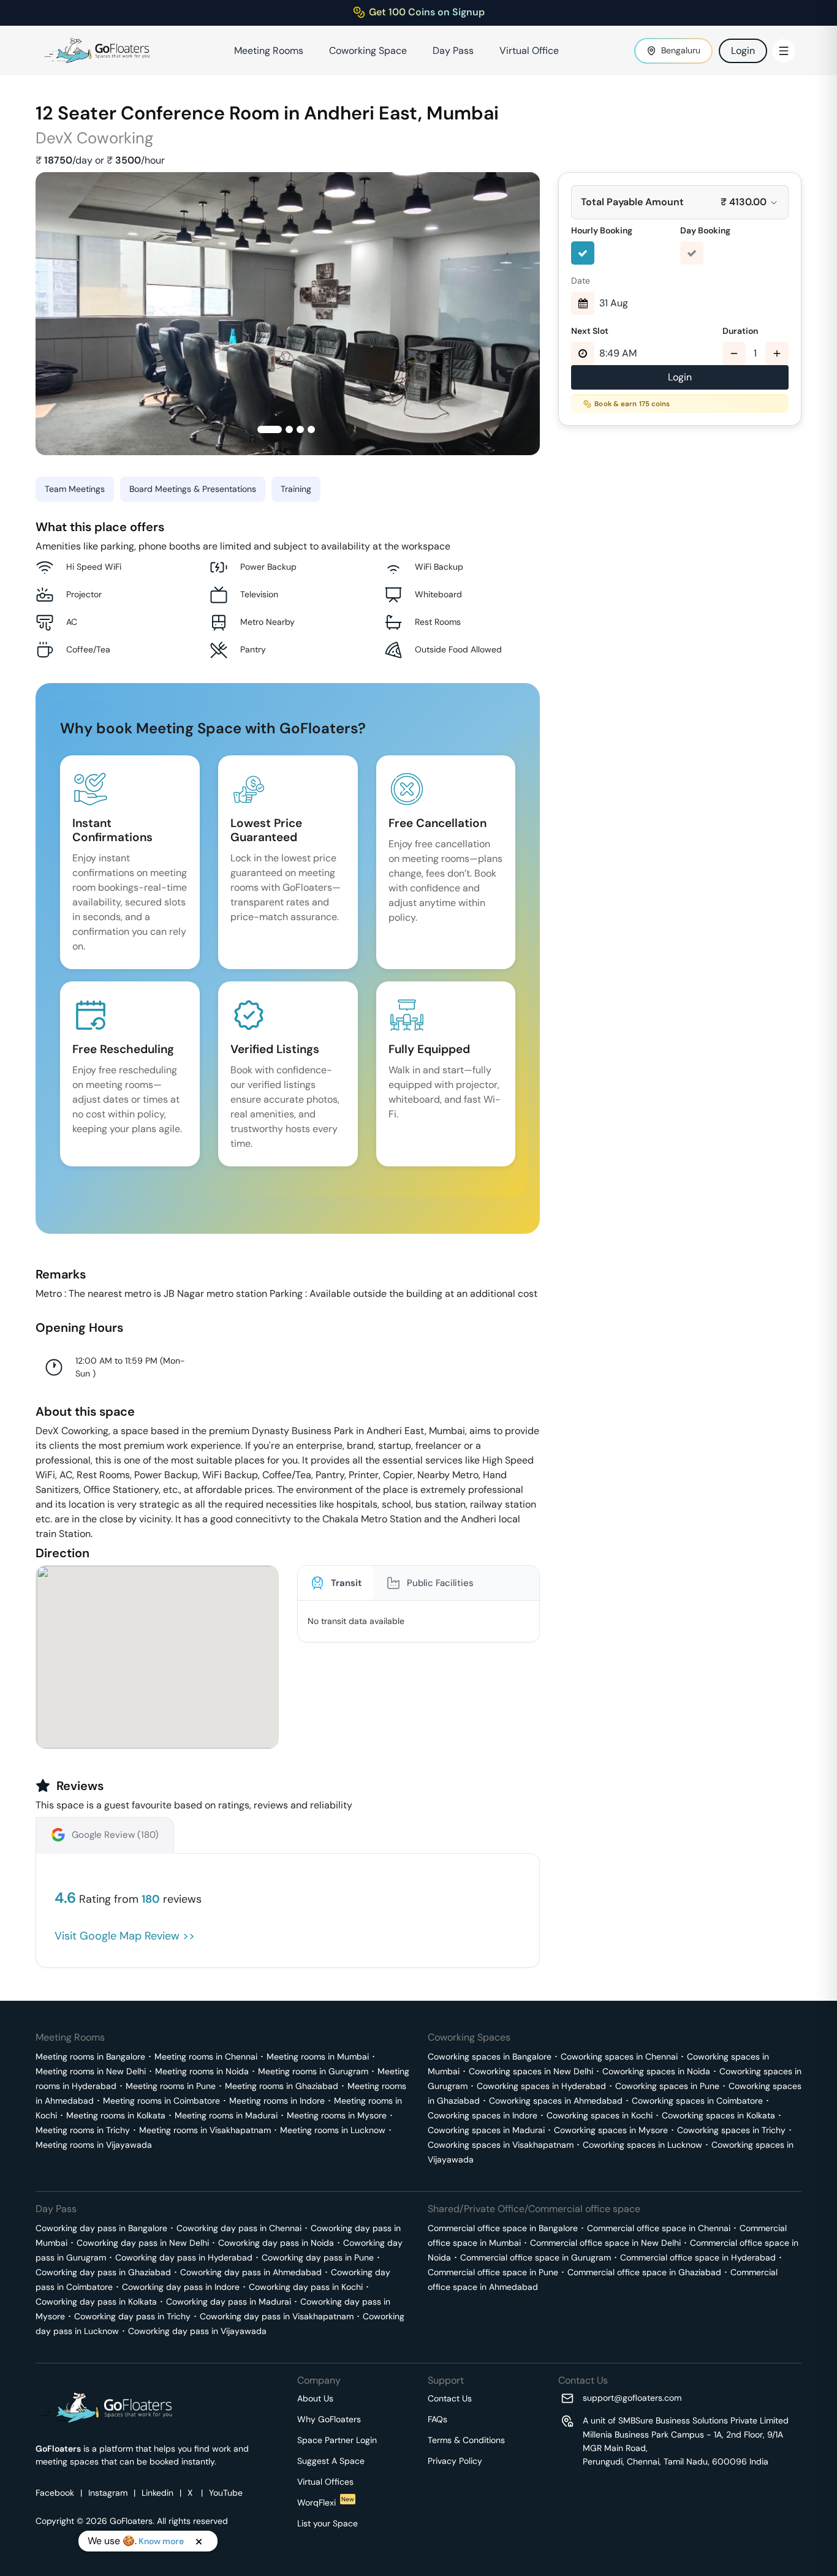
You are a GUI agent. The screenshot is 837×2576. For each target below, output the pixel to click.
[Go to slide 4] (311, 429)
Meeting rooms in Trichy (83, 2130)
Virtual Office (529, 51)
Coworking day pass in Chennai (239, 2228)
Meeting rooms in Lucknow (333, 2130)
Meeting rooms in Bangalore (90, 2057)
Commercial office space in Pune (493, 2272)
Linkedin (157, 2493)
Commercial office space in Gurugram (536, 2257)
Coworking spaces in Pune (667, 2086)
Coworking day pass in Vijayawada (197, 2331)
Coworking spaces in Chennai (619, 2057)
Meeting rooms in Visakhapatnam (205, 2130)
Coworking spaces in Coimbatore (697, 2101)
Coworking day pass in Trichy (132, 2316)
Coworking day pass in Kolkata (96, 2302)
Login (743, 51)
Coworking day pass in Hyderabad (184, 2257)
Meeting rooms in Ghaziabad (282, 2086)
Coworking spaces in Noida (656, 2071)
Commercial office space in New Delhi (605, 2243)
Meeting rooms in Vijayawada (94, 2145)
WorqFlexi (326, 2502)
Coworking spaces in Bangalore (490, 2057)
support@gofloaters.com (632, 2398)
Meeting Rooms (269, 51)
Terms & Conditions (466, 2440)
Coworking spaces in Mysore (611, 2130)
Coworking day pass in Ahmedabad (251, 2272)
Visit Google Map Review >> (125, 1936)
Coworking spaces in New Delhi (531, 2071)
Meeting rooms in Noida (202, 2071)
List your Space (328, 2523)
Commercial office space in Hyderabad (698, 2257)
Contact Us (450, 2398)
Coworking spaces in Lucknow (642, 2145)
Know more (161, 2541)
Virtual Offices (325, 2482)
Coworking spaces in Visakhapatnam (501, 2145)
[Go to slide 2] (289, 429)
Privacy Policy (455, 2461)
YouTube (226, 2493)
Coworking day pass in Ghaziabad (103, 2272)
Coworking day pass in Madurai (229, 2302)
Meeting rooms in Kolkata (116, 2115)
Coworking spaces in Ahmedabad (556, 2101)
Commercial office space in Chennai (659, 2228)
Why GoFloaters (329, 2419)
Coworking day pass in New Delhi (143, 2243)
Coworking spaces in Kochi (600, 2115)
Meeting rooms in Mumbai (318, 2057)
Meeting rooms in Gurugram (313, 2071)
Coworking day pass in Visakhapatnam (277, 2316)
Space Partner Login (337, 2440)
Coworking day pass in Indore (181, 2287)
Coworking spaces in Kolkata (718, 2115)
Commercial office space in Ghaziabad (644, 2272)
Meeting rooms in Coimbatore (161, 2101)
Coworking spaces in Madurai (486, 2130)
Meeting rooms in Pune (171, 2086)
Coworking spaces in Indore (483, 2115)
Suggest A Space (331, 2461)
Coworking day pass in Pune (318, 2257)
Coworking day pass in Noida (276, 2243)
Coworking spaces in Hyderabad (541, 2086)
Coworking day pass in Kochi (306, 2287)
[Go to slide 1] (270, 429)
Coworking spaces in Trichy (731, 2130)
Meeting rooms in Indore (277, 2101)
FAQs (437, 2419)
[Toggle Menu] (784, 51)
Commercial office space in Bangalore (503, 2228)
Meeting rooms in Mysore (337, 2115)
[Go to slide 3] (300, 429)
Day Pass (453, 51)
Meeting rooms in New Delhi (91, 2071)
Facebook (55, 2493)
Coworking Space (368, 51)
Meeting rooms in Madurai (226, 2115)
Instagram (108, 2493)
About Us (315, 2398)
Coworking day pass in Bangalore (101, 2228)
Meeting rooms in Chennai (206, 2057)
